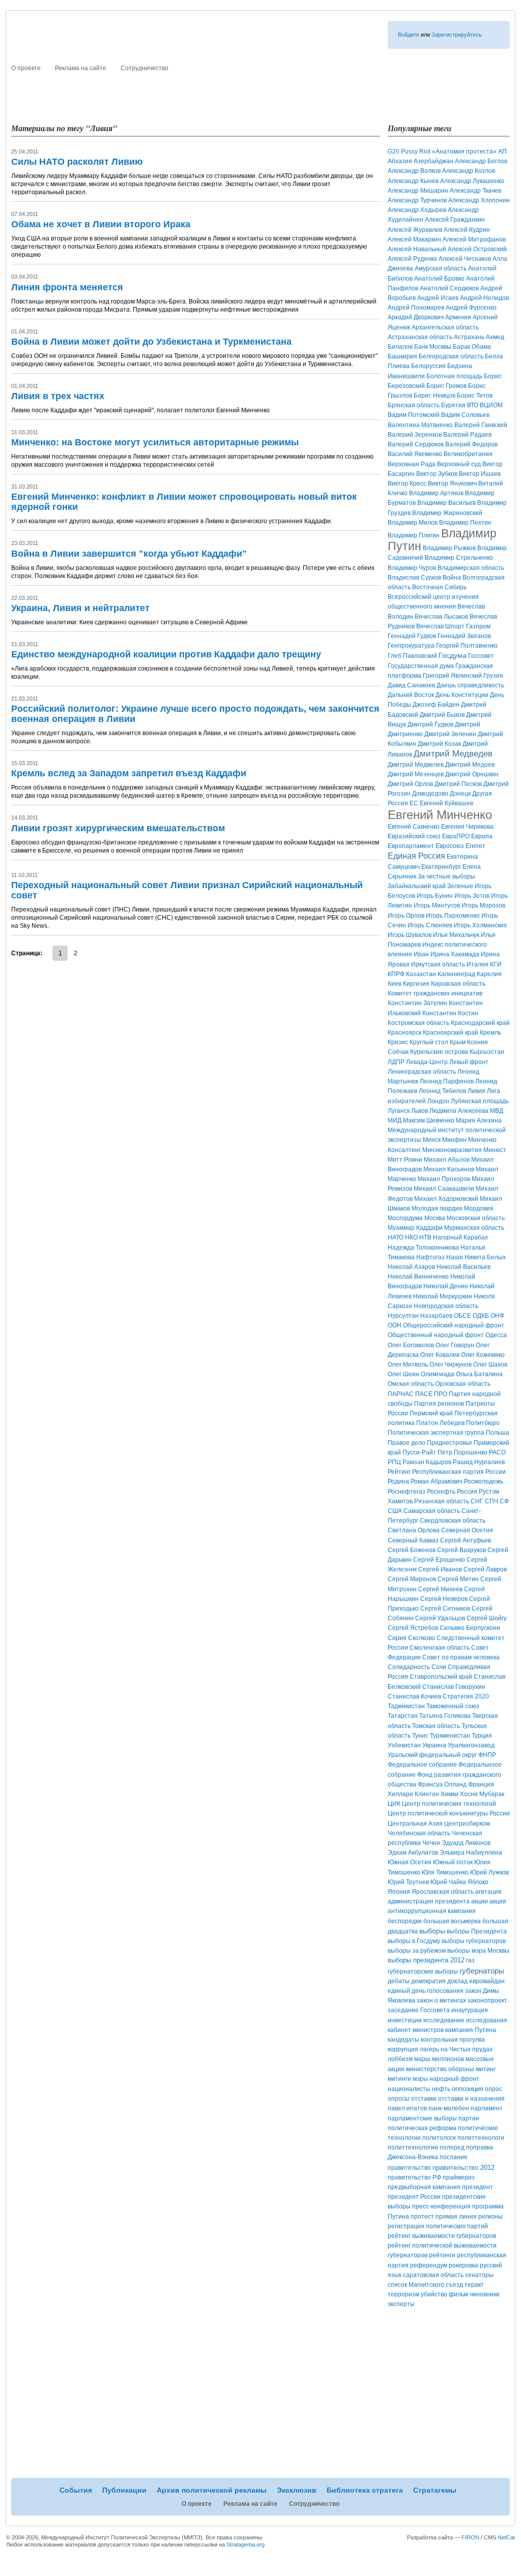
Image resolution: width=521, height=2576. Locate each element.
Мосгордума (405, 1218)
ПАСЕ (424, 1394)
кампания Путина (471, 2030)
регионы (490, 2217)
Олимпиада (438, 1374)
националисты (409, 2089)
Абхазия (400, 161)
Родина (398, 1481)
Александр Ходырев (417, 210)
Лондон (438, 1101)
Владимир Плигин (414, 535)
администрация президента (429, 1901)
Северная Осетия (467, 1530)
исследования (487, 2020)
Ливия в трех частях (58, 396)
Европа (482, 836)
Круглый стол (429, 1042)
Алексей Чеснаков (465, 259)
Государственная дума (421, 666)
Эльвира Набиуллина (471, 1853)
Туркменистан (450, 1736)
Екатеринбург (441, 867)
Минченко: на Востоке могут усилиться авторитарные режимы (155, 442)
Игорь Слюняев (430, 925)
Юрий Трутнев (408, 1882)
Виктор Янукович (452, 483)
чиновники (485, 2294)
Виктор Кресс (407, 483)
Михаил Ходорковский (446, 1199)
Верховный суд (459, 464)
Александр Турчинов (417, 200)
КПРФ (396, 974)
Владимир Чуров (412, 568)
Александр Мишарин (418, 191)
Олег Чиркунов (451, 1365)
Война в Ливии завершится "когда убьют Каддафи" (129, 554)
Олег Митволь (408, 1365)
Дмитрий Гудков (430, 724)
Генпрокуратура (411, 646)
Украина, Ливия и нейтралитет (80, 608)
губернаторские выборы (423, 1972)
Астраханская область (420, 337)
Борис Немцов (435, 396)
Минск (432, 1140)
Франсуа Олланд (442, 1784)
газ (470, 1960)
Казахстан (421, 974)
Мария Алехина (479, 1120)
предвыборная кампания (424, 2187)
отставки (424, 2099)
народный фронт (454, 2079)
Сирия (397, 1638)
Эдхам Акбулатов (413, 1853)
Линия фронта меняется (67, 287)
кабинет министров (416, 2030)
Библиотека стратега (369, 90)
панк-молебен (449, 2108)
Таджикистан (406, 1706)
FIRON (470, 2537)
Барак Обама (472, 347)
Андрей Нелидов (484, 298)
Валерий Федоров (471, 444)
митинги (399, 2079)
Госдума (453, 655)
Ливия (476, 1091)
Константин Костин (450, 1013)
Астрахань (469, 337)
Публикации (125, 90)
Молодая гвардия (437, 1208)
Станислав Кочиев (414, 1696)
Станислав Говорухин (454, 1687)
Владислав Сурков (414, 578)
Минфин (454, 1140)
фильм (458, 2294)
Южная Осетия (410, 1862)
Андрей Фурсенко (471, 308)
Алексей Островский (477, 249)
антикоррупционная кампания (432, 1911)
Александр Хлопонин (479, 200)
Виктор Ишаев (480, 474)
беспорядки (405, 1921)
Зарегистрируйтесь (457, 35)
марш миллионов (439, 2059)
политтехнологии (413, 2147)
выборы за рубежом (417, 1951)
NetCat (506, 2537)
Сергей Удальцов (440, 1618)
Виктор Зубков (437, 474)
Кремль (490, 1033)
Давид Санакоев (411, 685)
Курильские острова (439, 1052)
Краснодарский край (480, 1023)
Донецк (460, 794)
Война (452, 578)
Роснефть (441, 1492)
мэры (420, 2079)
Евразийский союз (414, 836)
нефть (441, 2089)
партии (469, 2118)
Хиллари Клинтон (413, 1794)
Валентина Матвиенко (420, 425)
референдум (429, 2265)
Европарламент (411, 846)
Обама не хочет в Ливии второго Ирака (101, 224)
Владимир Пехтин (465, 523)
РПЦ (394, 1462)
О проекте (26, 68)
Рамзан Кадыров (427, 1462)
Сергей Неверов (444, 1599)
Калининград (456, 974)
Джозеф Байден (436, 705)
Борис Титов (475, 396)
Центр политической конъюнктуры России (449, 1813)
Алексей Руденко (412, 259)
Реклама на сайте (81, 68)
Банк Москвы (433, 347)
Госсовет (481, 656)
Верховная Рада (412, 464)
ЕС (414, 803)
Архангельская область (445, 327)
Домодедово (430, 794)
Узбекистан (404, 1745)
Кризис (398, 1042)
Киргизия (416, 984)
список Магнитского (416, 2285)
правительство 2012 (464, 2168)
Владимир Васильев (446, 503)
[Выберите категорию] (395, 67)
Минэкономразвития (452, 1150)
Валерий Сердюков (416, 444)
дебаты (399, 1981)
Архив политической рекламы (214, 90)
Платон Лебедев (440, 1423)
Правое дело (407, 1443)
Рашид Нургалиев (479, 1462)
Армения (458, 317)
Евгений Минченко (440, 815)
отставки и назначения (471, 2099)
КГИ (496, 964)
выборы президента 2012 (426, 1960)
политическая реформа (422, 2128)
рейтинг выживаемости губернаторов (442, 2236)
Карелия (489, 974)
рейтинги (442, 2255)
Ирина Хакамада (455, 954)
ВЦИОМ (491, 405)
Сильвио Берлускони (470, 1628)
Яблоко (478, 1882)
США (395, 1511)
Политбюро (483, 1423)
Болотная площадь (454, 376)
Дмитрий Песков (458, 784)
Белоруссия (428, 366)
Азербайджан (433, 161)
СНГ (477, 1501)
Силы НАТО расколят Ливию (77, 162)
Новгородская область (446, 1306)
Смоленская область (440, 1648)
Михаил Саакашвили (444, 1189)
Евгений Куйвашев (446, 803)
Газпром (478, 626)
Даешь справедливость (470, 685)
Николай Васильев (464, 1267)
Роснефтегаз (407, 1492)
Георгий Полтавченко (467, 646)
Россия (467, 1492)
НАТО (396, 1237)
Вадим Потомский (414, 415)
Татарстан (403, 1716)
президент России (414, 2197)
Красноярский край (451, 1033)
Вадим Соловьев (465, 415)
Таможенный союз (453, 1706)
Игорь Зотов (472, 896)
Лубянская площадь (480, 1101)
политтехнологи (481, 2138)
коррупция (403, 2049)
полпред (452, 2147)
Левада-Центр (427, 1062)
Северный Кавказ (413, 1540)
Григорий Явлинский (452, 676)
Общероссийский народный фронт (454, 1325)
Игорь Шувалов (410, 935)
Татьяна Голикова (445, 1716)
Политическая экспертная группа (436, 1433)
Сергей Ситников (445, 1609)
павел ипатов (407, 2108)
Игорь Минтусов (437, 905)
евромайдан (487, 1981)
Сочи (439, 1667)
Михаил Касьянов (449, 1169)
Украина (434, 1745)
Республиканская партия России (459, 1472)
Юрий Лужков (489, 1872)
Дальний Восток (411, 695)
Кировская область (458, 984)
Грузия (493, 676)
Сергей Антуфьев (466, 1540)
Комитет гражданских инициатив (435, 993)
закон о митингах (441, 2001)
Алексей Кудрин (467, 230)
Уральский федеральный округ (432, 1755)
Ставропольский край (441, 1677)
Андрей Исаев (438, 298)
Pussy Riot (416, 151)
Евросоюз (450, 846)
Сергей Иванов (440, 1569)
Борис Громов (446, 386)
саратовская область (433, 2275)
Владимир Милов (413, 523)
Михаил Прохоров (444, 1179)
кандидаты (403, 2040)
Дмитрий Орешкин (472, 774)
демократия (428, 1981)
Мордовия (479, 1208)
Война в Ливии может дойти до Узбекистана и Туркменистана (151, 342)
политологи (439, 2138)
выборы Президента (477, 1931)
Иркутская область (438, 964)
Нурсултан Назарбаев (420, 1316)
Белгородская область (451, 356)
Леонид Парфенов (447, 1081)
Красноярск (404, 1033)
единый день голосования (426, 1991)
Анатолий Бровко (439, 279)
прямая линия (456, 2217)
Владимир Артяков (436, 493)
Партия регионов (439, 1404)
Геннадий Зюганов (464, 636)
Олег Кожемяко (483, 1355)
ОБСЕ (462, 1316)
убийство (434, 2294)
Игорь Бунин (435, 896)
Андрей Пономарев (416, 308)
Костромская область (418, 1023)
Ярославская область (443, 1892)
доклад (457, 1981)
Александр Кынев (413, 181)
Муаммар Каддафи (415, 1228)
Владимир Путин (442, 540)
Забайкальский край (417, 886)
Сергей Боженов (412, 1550)
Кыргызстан (487, 1052)
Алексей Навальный (417, 249)
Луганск (399, 1111)
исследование (444, 2020)
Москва (435, 1218)
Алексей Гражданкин (455, 220)
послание (454, 2157)
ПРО (441, 1394)
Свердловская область (453, 1521)
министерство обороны (440, 2069)
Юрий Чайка (448, 1882)
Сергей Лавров (485, 1569)
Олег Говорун (455, 1345)
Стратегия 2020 (466, 1696)
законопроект (487, 2001)
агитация (488, 1892)
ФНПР (487, 1755)
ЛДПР (396, 1062)
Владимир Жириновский (447, 513)
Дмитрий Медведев (453, 754)
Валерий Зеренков (415, 435)
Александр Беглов (481, 161)
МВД (497, 1111)
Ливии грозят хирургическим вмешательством (118, 828)
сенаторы (479, 2275)
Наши (455, 1257)
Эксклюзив (300, 90)
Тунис (420, 1736)
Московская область (476, 1218)
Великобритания (468, 454)
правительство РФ (414, 2177)
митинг (486, 2069)
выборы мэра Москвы (478, 1951)
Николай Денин (446, 1286)
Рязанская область (442, 1501)
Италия (477, 964)
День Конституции (462, 695)
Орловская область (463, 1384)
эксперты (401, 2304)
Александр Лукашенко (472, 181)
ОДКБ (481, 1316)
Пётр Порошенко (462, 1452)
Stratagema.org (245, 2544)
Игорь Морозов (483, 905)
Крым (458, 1042)
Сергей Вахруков (461, 1550)
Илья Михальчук (456, 935)
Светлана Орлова (414, 1530)
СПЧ (491, 1501)
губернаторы (482, 1971)
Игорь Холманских (480, 925)
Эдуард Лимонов (466, 1843)
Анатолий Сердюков (449, 288)
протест (422, 2217)
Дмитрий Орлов (410, 784)
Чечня (431, 1843)
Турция (482, 1736)
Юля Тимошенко (445, 1872)
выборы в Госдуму (414, 1941)
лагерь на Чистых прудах (456, 2049)
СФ (504, 1501)
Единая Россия (416, 856)
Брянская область (414, 405)
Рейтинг (399, 1472)
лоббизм (400, 2059)
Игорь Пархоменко (453, 916)
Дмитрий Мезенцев (416, 774)
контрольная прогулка (453, 2040)
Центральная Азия (415, 1824)
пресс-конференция (441, 2206)
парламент (487, 2108)
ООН (395, 1325)
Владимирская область (471, 568)
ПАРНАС (401, 1394)
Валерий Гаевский (481, 425)
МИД (395, 1120)
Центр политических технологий (449, 1804)
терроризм (403, 2294)
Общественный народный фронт (436, 1335)
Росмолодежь (484, 1481)
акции (480, 1901)
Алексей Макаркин (414, 239)
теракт (474, 2285)
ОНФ (497, 1316)
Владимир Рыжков (449, 548)
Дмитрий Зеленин (450, 734)
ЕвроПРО (456, 836)
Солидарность (409, 1667)
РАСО (497, 1452)
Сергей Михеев (440, 1589)
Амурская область (441, 268)
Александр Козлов (469, 171)
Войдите (409, 35)
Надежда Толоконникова (423, 1248)
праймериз (459, 2177)
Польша (498, 1433)
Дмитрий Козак (439, 744)
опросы (399, 2099)
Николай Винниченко (418, 1277)
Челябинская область (419, 1833)
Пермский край (431, 1413)
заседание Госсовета (419, 2010)
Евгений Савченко (414, 827)
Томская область (436, 1726)
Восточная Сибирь (439, 587)
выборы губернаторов (474, 1941)
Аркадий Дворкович (416, 317)
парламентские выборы (422, 2118)
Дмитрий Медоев (470, 765)
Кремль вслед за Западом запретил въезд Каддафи (129, 773)
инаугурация (470, 2010)
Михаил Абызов (447, 1160)
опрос (494, 2089)
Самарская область (432, 1511)
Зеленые (460, 886)
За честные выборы (446, 876)
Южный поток (453, 1862)
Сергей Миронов (412, 1579)
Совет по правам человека (461, 1657)
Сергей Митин (458, 1579)
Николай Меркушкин (443, 1296)
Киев (395, 984)
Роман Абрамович (437, 1481)
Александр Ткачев (475, 191)
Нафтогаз (430, 1257)
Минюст (495, 1150)
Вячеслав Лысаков (441, 617)
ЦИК (394, 1804)
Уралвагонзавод (471, 1745)
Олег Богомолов (411, 1345)
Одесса (496, 1335)
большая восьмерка (452, 1921)
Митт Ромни (405, 1160)
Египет (475, 846)
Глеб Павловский (412, 656)
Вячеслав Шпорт (440, 626)
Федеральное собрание (422, 1765)
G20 (394, 151)
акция (498, 1901)
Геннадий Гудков (412, 636)
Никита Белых (485, 1257)
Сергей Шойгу (487, 1618)
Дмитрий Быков (442, 715)
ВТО (473, 405)
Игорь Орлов (406, 916)
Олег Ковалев (440, 1355)
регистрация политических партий (438, 2226)
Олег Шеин (403, 1374)
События (76, 90)
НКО (411, 1237)
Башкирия (402, 356)
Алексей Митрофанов (474, 239)
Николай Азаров (411, 1267)
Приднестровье (450, 1443)
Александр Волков (414, 171)
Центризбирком (467, 1824)
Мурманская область (474, 1228)
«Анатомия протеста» (464, 151)
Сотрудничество (144, 68)
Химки (450, 1794)
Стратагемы (440, 90)
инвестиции (405, 2020)
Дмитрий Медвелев (416, 765)
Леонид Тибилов (442, 1091)
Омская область (411, 1384)
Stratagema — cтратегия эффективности (111, 43)
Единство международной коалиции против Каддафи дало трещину (166, 654)
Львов (419, 1111)
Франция (481, 1784)
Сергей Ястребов (413, 1628)
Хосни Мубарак (482, 1794)
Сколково (422, 1638)
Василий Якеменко (415, 454)
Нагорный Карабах (460, 1237)
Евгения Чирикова (467, 827)
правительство (409, 2168)
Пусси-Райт (419, 1452)
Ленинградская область (422, 1072)
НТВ (425, 1237)
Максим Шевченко (429, 1120)
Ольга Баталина (479, 1374)
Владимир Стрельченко (459, 558)
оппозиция (468, 2089)
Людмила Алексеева (459, 1111)
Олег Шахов (490, 1365)
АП (502, 151)
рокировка (464, 2265)
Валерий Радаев (467, 435)
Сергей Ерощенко (439, 1560)
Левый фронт (469, 1062)
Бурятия (453, 405)
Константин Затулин (417, 1003)
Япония (399, 1892)
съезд (454, 2285)
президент (477, 2187)
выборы (432, 1931)
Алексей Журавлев (415, 230)
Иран (421, 954)
